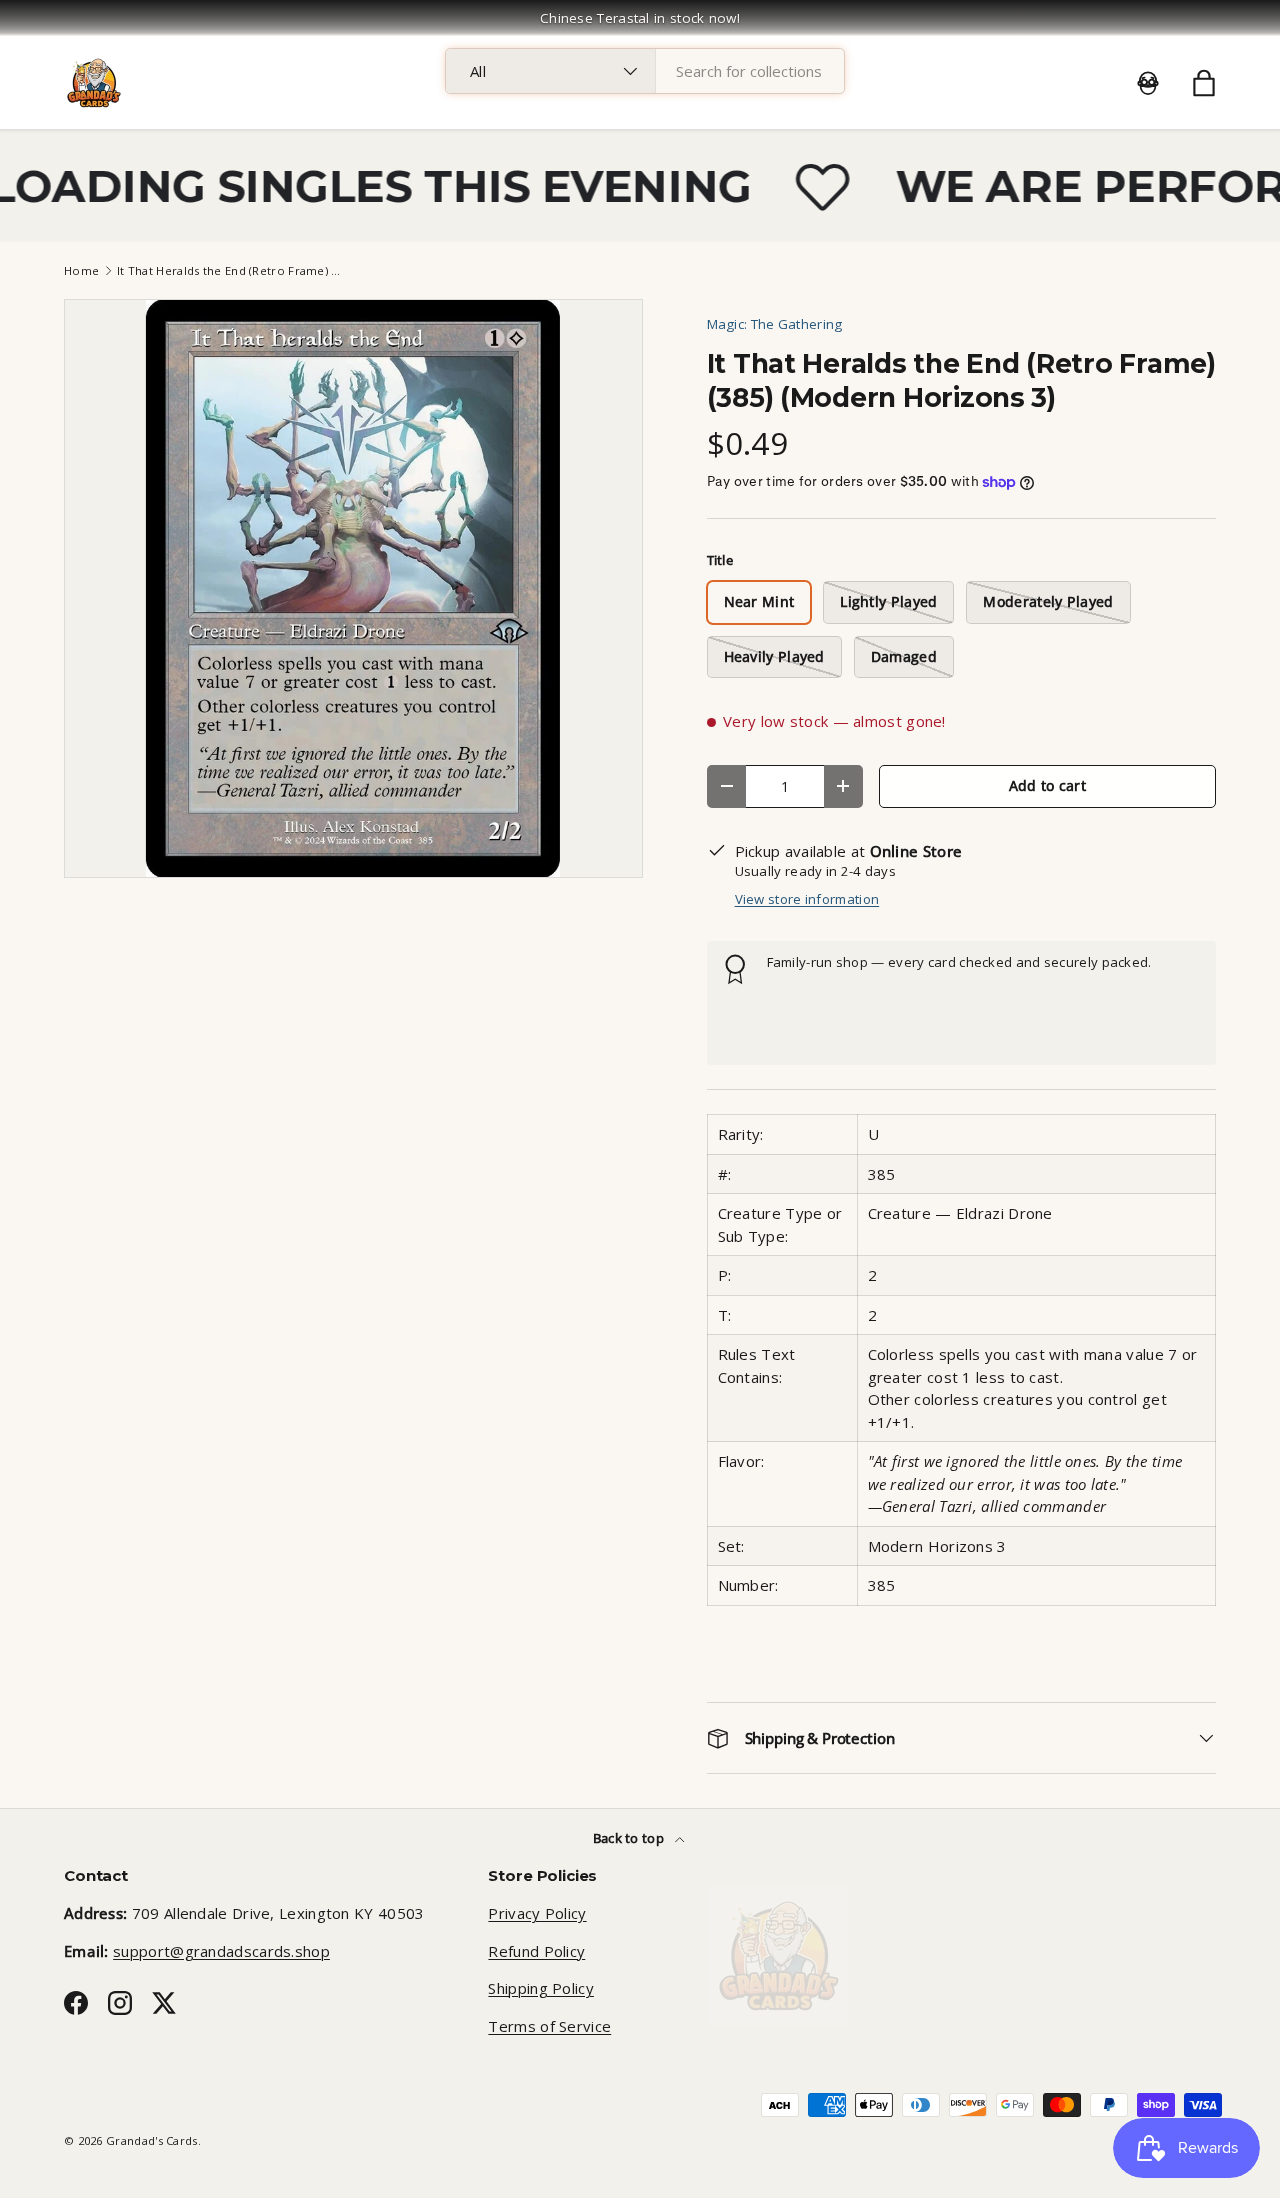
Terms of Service (549, 2026)
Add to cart (1047, 785)
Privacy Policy (537, 1913)
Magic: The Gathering (775, 324)
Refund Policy (536, 1951)
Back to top (630, 1838)
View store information (807, 899)
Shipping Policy (541, 1988)
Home (81, 270)
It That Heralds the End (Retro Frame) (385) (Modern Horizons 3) (229, 270)
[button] (1204, 83)
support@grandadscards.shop (221, 1951)
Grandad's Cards (152, 2140)
